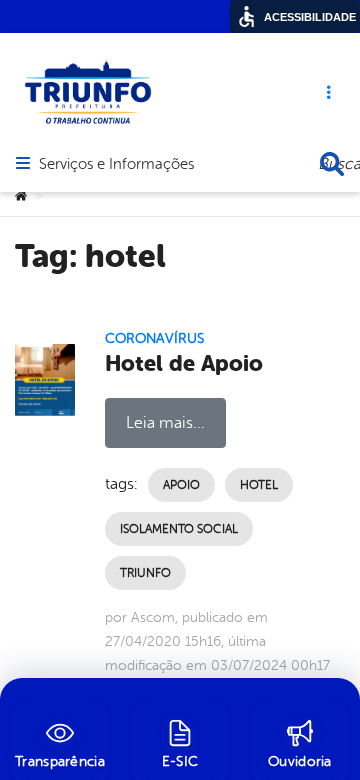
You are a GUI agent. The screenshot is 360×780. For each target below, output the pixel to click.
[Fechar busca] (332, 164)
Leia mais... (165, 423)
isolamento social (179, 529)
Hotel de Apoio (184, 363)
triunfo (145, 573)
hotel (259, 485)
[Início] (21, 197)
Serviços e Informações (116, 165)
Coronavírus (154, 338)
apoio (181, 485)
